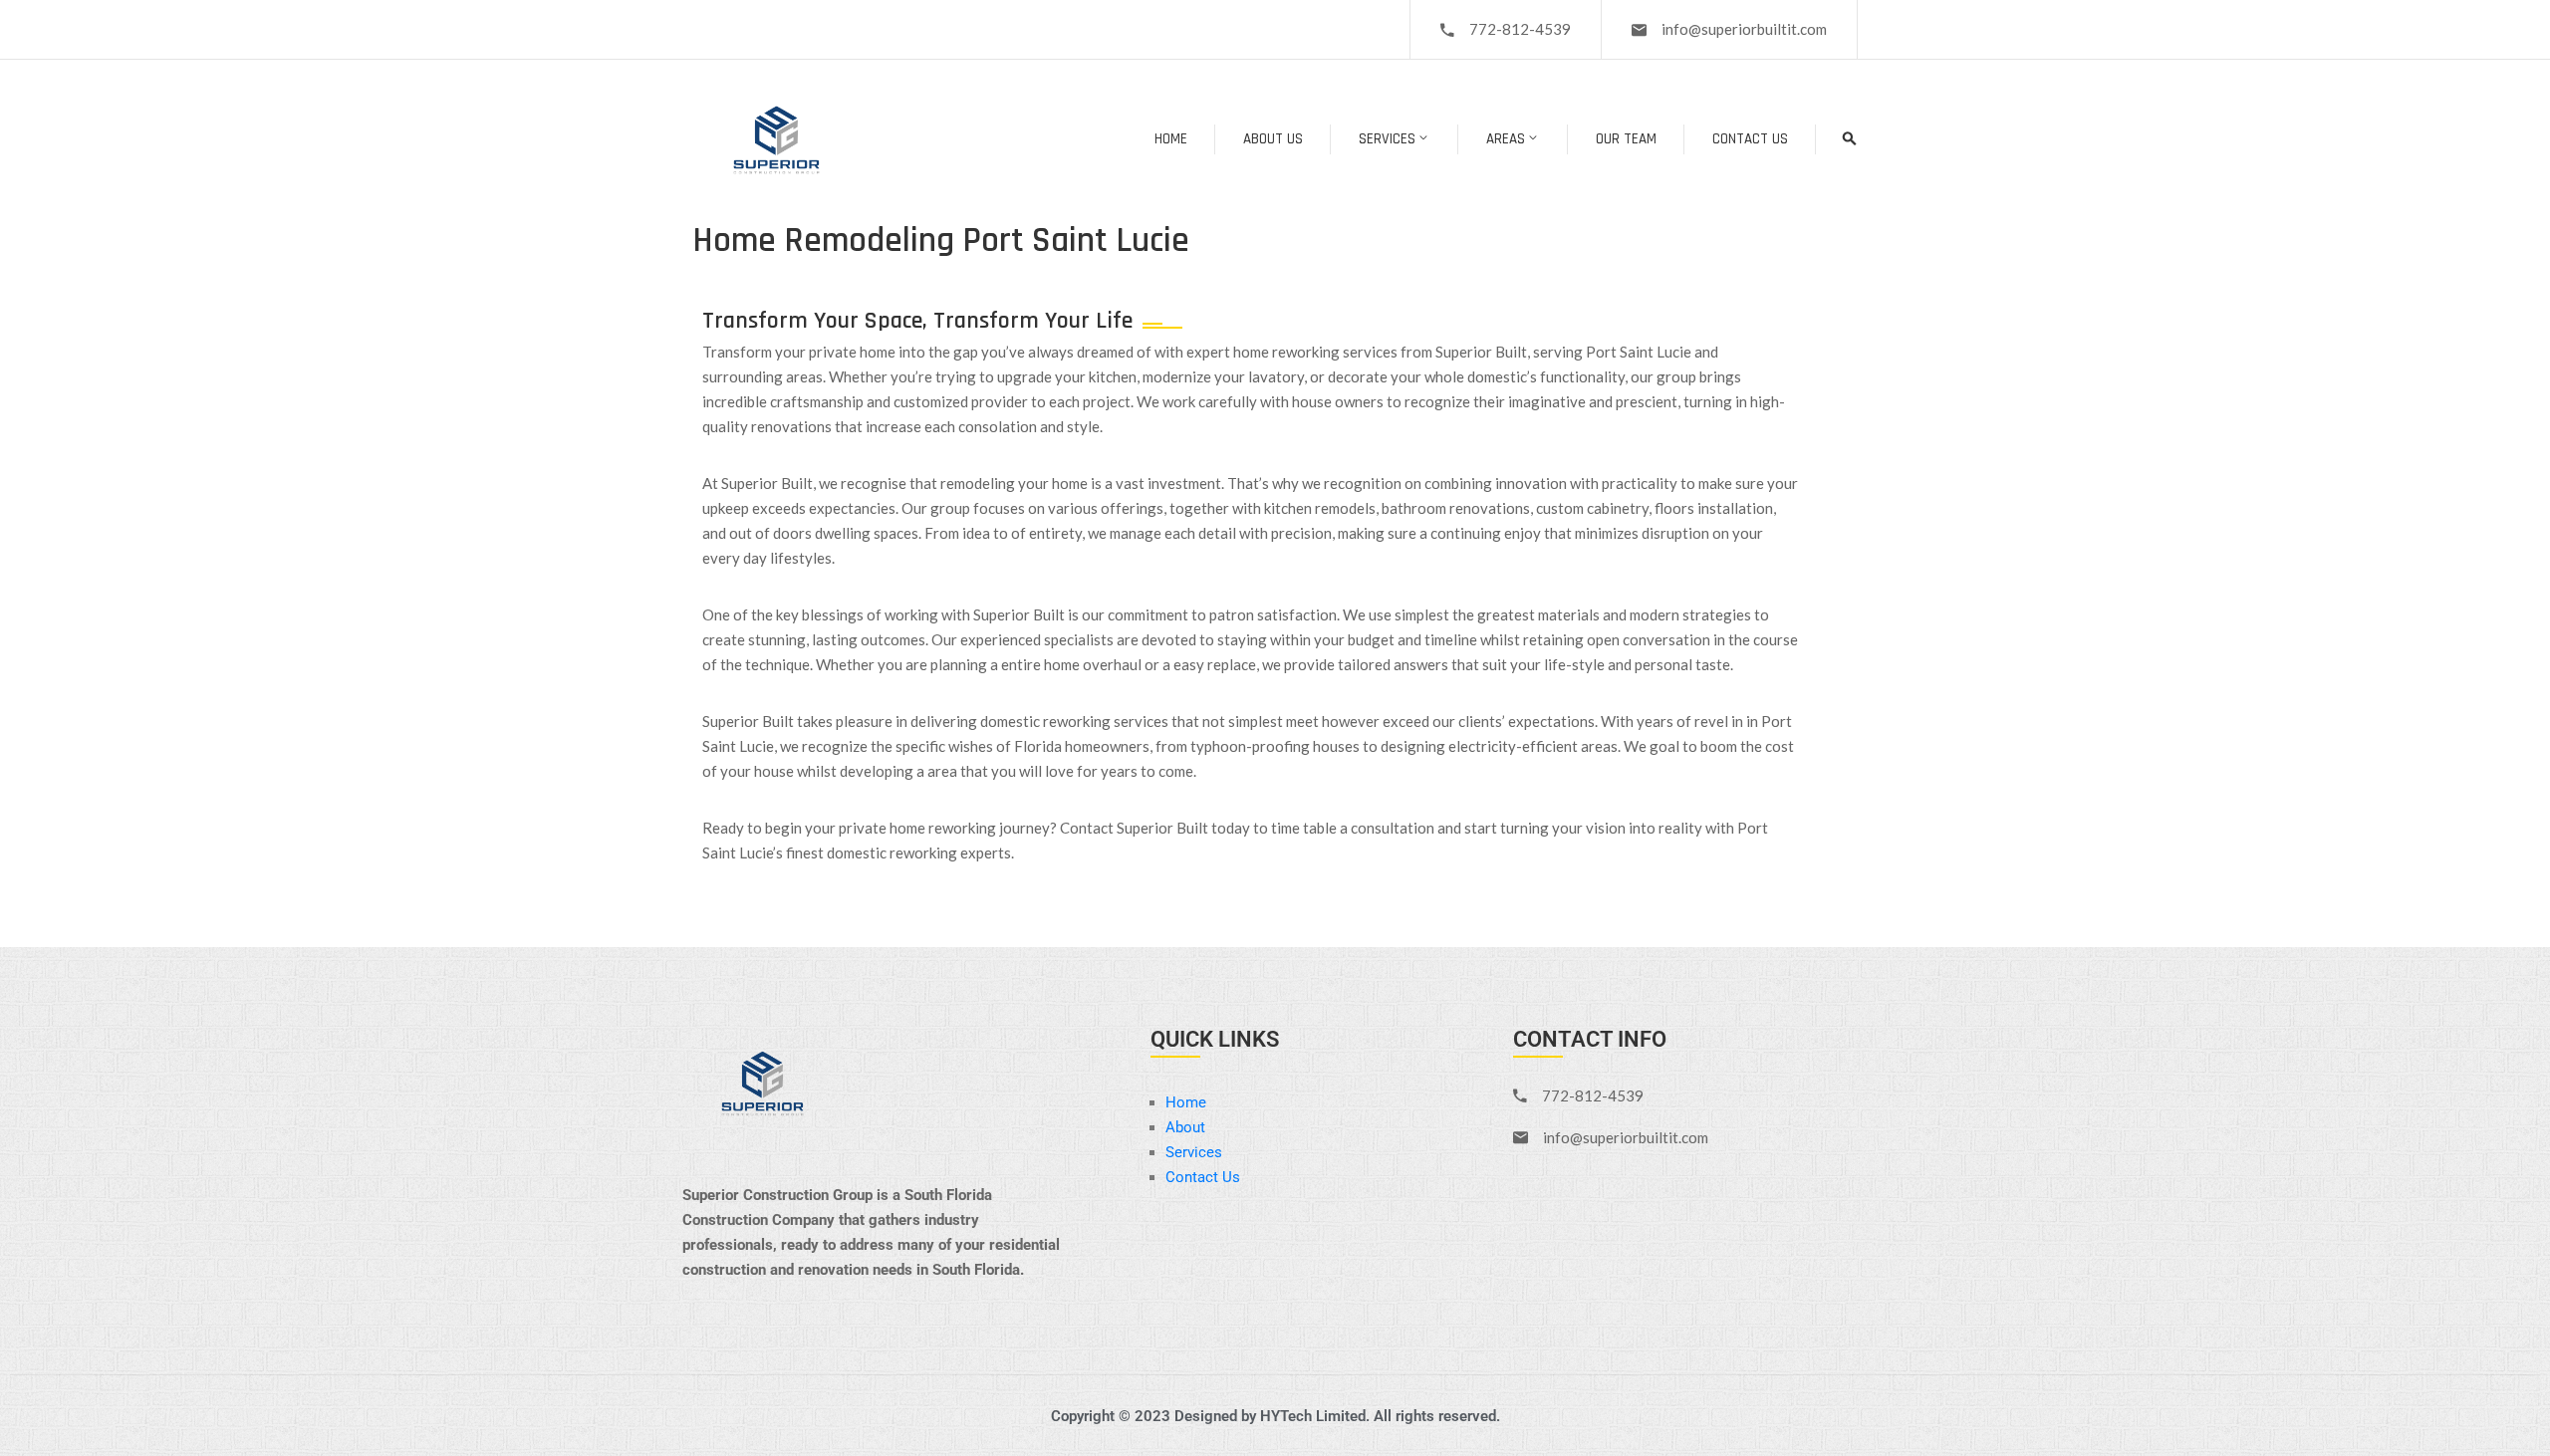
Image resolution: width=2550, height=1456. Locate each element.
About (1185, 1127)
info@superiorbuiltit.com (1744, 29)
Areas (1506, 139)
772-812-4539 (1520, 29)
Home (1171, 139)
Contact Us (1750, 139)
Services (1387, 139)
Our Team (1626, 139)
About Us (1273, 139)
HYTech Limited (1313, 1416)
